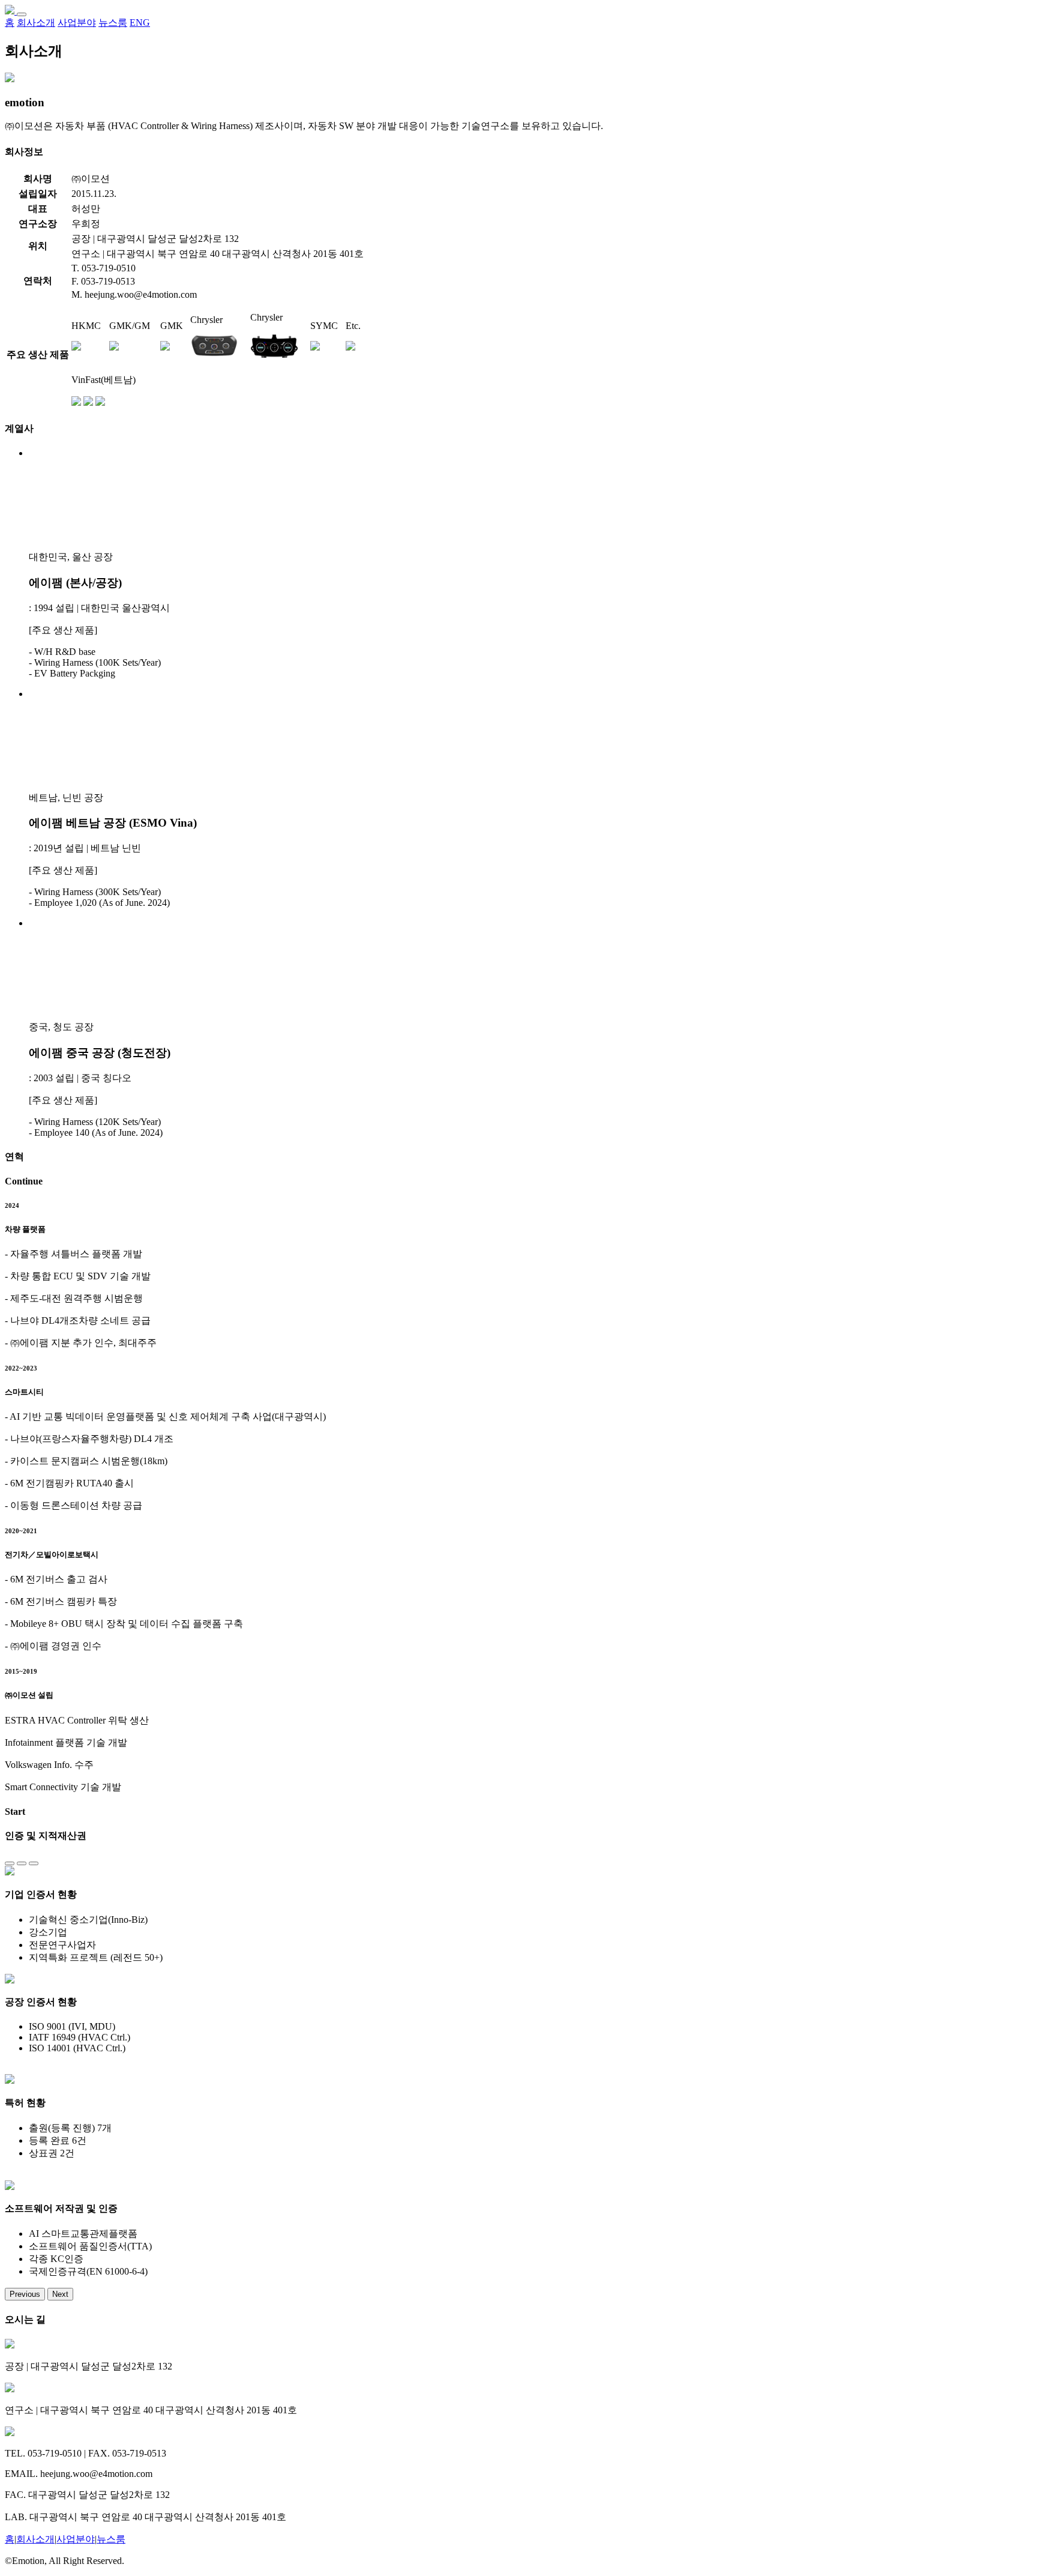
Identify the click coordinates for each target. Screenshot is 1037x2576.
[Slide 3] (34, 1863)
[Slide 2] (22, 1863)
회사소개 (35, 2539)
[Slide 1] (10, 1863)
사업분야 (76, 2539)
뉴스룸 (111, 2539)
